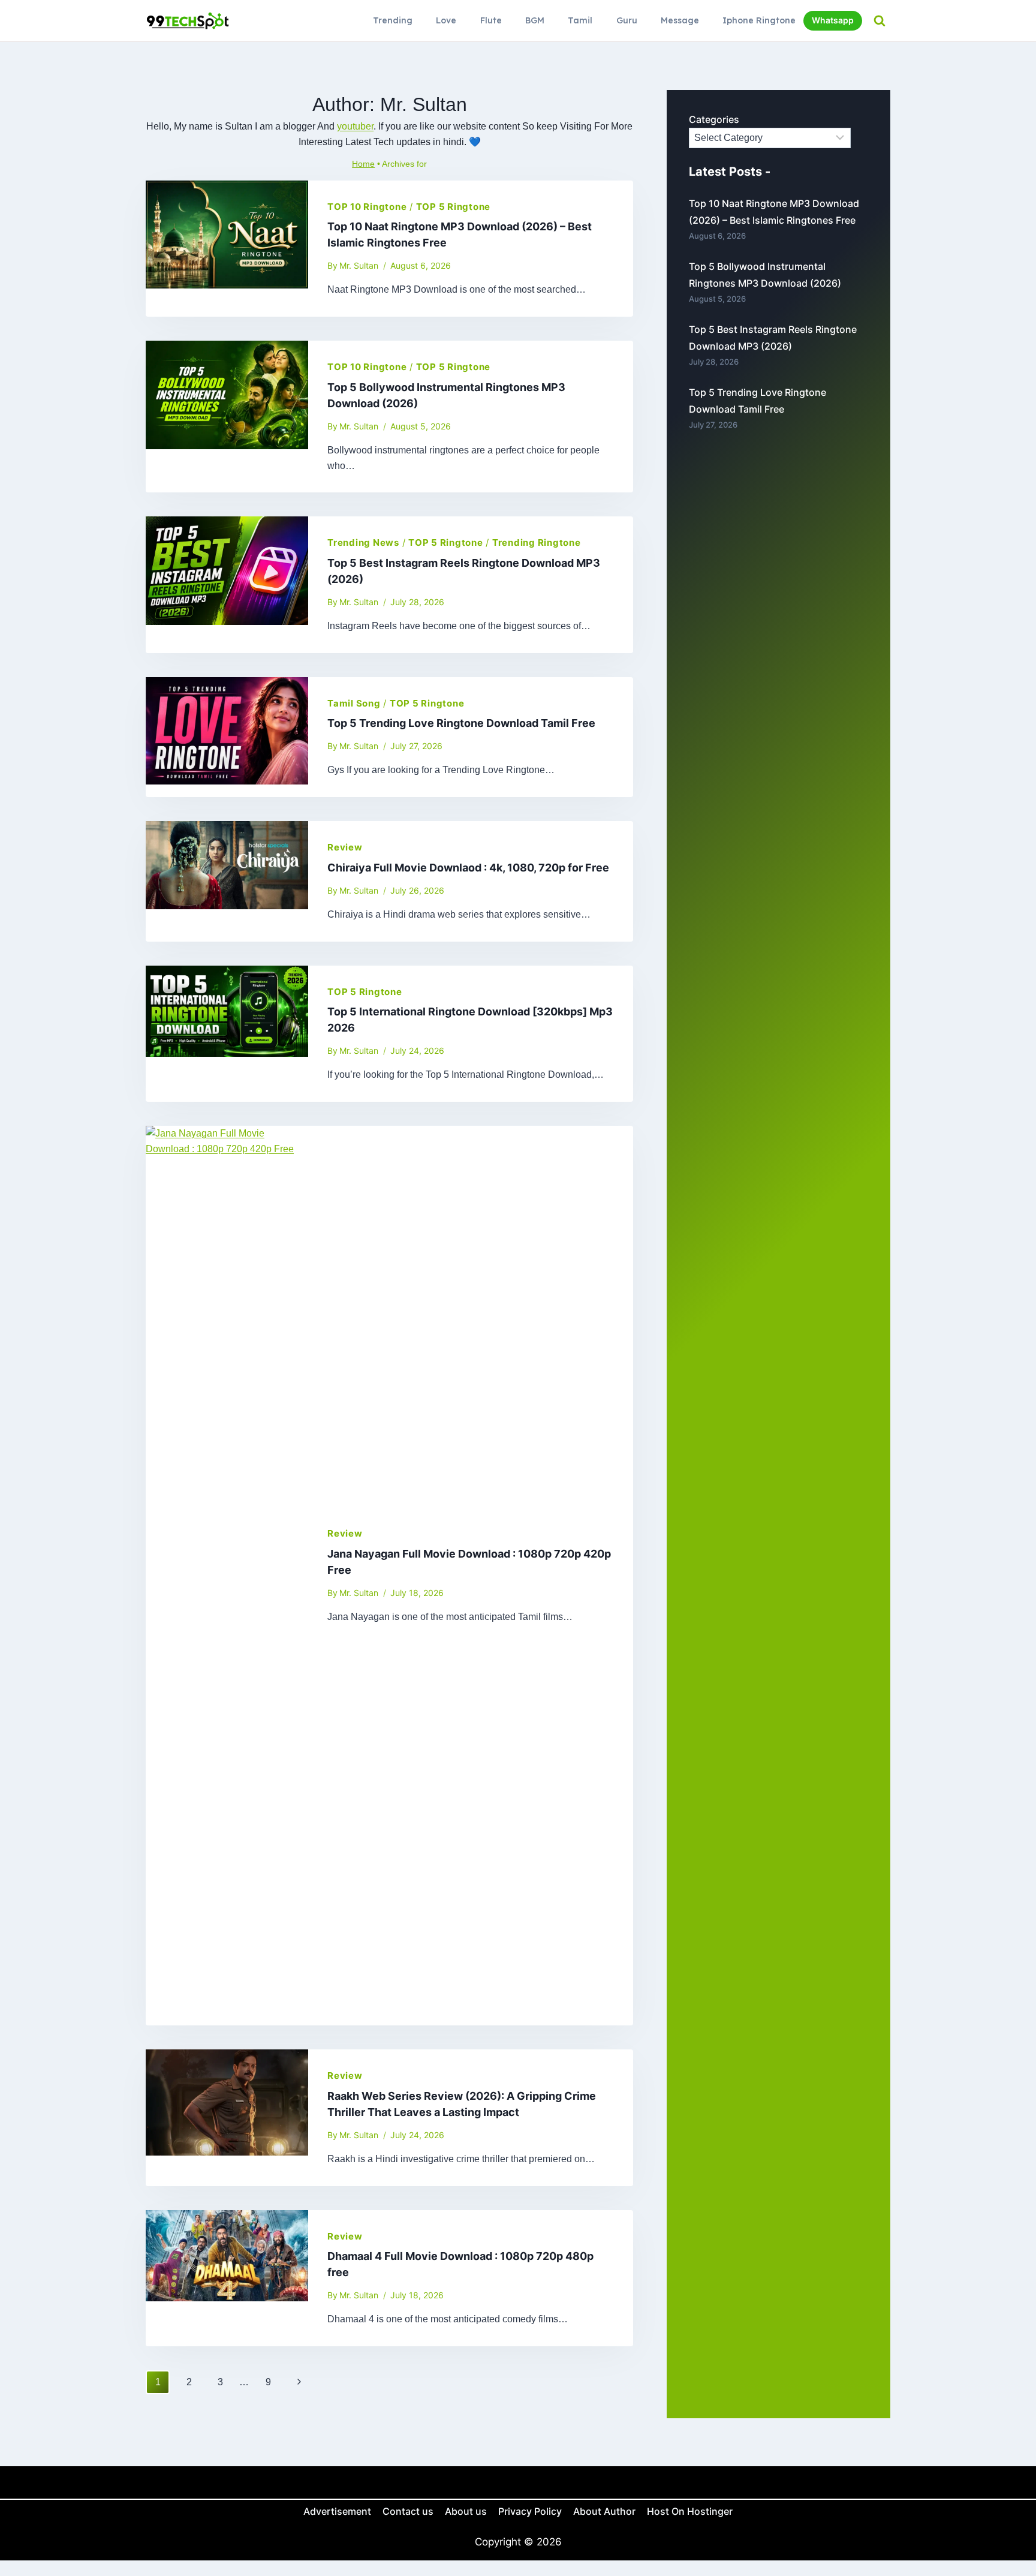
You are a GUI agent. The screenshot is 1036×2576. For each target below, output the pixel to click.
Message (680, 20)
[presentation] (227, 249)
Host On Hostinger (690, 2511)
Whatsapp (833, 20)
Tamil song (354, 703)
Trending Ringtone (537, 542)
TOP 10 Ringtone (367, 207)
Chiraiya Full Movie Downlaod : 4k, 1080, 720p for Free (468, 868)
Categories (714, 119)
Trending (393, 20)
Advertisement (337, 2511)
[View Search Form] (879, 21)
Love (446, 20)
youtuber (355, 126)
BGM (535, 20)
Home (363, 164)
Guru (627, 20)
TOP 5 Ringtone (454, 207)
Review (345, 847)
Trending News (363, 542)
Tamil (580, 20)
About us (466, 2511)
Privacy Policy (530, 2511)
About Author (604, 2511)
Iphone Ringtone (759, 20)
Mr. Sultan (359, 265)
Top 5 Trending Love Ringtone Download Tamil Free (461, 723)
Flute (491, 20)
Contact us (408, 2511)
